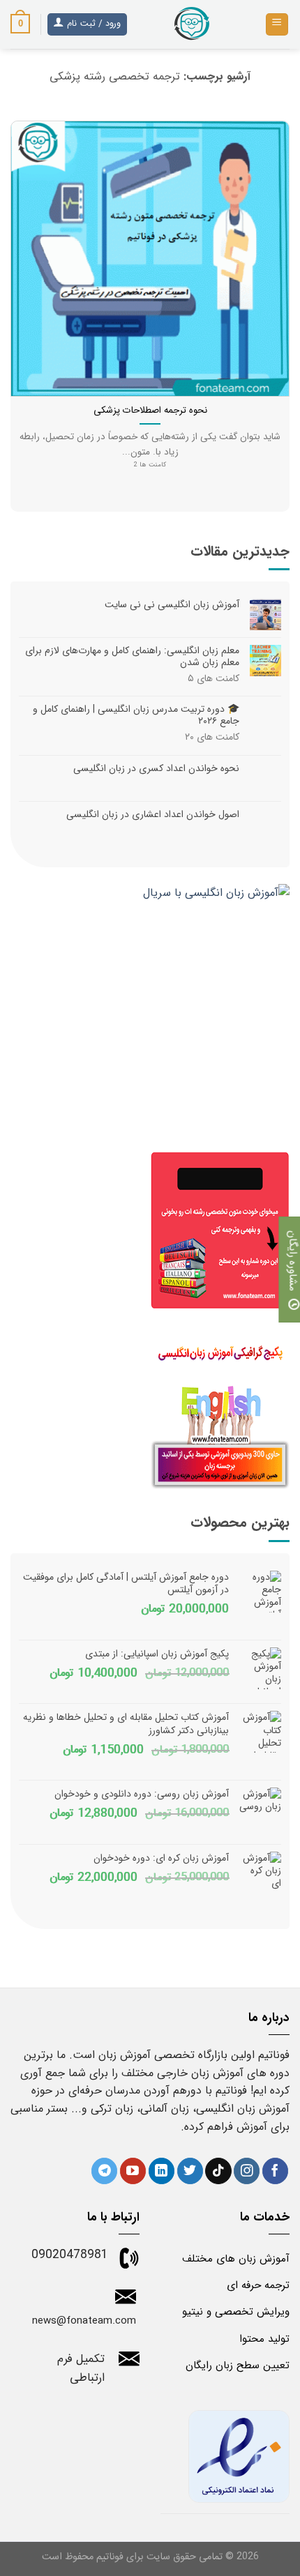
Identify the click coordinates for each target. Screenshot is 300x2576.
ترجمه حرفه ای (258, 2285)
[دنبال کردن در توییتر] (190, 2171)
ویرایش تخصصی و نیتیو (236, 2312)
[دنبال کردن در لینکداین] (162, 2171)
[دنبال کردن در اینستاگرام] (247, 2171)
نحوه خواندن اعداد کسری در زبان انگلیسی (156, 769)
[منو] (277, 25)
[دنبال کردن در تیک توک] (218, 2171)
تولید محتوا (264, 2339)
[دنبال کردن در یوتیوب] (133, 2171)
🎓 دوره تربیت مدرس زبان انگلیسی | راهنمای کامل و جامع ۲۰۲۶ (136, 716)
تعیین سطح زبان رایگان (238, 2365)
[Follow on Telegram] (104, 2171)
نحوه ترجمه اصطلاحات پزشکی (150, 411)
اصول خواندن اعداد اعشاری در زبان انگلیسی (153, 815)
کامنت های (213, 679)
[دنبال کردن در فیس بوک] (275, 2171)
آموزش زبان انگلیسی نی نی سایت (172, 605)
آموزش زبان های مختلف (236, 2259)
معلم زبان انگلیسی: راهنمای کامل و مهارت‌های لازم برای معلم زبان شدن (132, 657)
